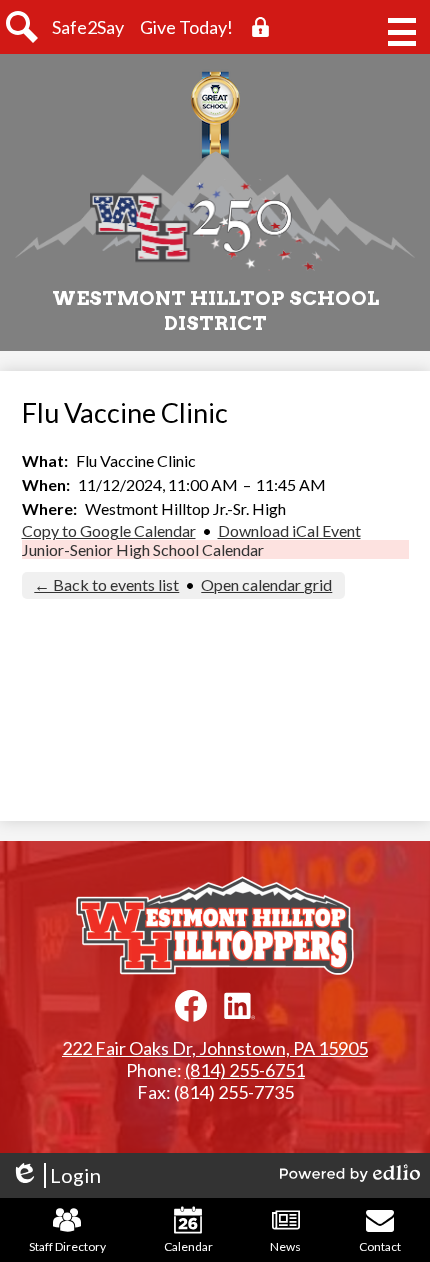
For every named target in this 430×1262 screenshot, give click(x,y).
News (285, 1246)
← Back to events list (106, 584)
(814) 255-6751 (245, 1070)
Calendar (188, 1246)
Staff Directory (67, 1246)
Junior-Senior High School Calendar (143, 549)
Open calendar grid (266, 584)
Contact (380, 1246)
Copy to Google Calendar (109, 530)
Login (55, 1175)
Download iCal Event (289, 530)
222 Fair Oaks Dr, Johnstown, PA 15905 (215, 1048)
